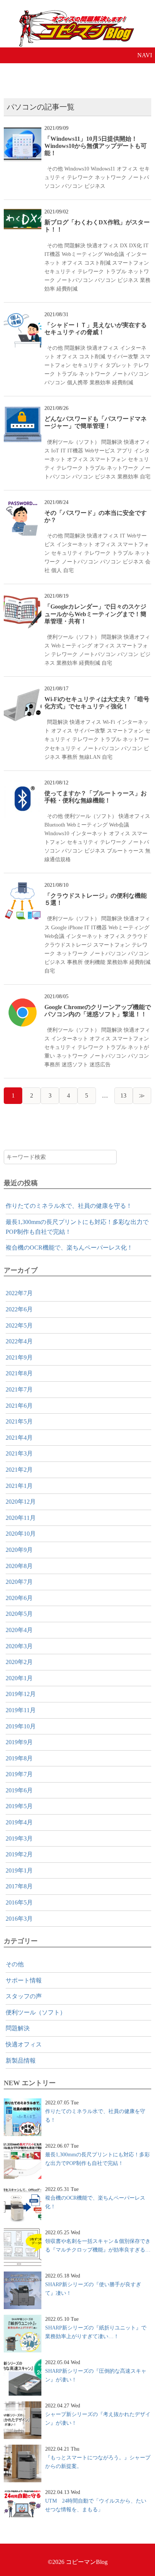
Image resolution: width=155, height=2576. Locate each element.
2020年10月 (21, 1534)
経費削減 (67, 289)
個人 (56, 570)
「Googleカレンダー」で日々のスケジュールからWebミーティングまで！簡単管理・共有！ (95, 614)
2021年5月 (19, 1421)
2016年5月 (19, 1902)
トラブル (116, 271)
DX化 (135, 245)
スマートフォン (131, 263)
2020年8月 (19, 1566)
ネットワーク (111, 177)
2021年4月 (19, 1438)
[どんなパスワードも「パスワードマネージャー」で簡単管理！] (23, 410)
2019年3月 (19, 1838)
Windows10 (77, 169)
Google (59, 927)
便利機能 (95, 962)
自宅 (145, 477)
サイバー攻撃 (123, 356)
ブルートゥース (125, 851)
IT (146, 245)
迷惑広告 (100, 1064)
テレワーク (80, 177)
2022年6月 (19, 1309)
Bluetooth (55, 825)
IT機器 (52, 254)
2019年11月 (21, 1710)
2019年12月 (21, 1694)
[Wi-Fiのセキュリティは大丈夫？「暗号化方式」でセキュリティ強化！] (23, 690)
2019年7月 (19, 1774)
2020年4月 (19, 1630)
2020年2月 (19, 1662)
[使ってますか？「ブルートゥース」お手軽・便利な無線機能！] (23, 785)
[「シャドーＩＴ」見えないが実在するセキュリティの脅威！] (23, 316)
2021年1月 (19, 1486)
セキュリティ (60, 271)
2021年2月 (19, 1470)
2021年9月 (19, 1357)
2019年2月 (19, 1854)
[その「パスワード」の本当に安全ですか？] (23, 504)
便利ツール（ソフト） (73, 442)
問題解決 (75, 245)
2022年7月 (19, 1293)
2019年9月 (19, 1742)
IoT (55, 451)
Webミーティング (82, 254)
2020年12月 (21, 1502)
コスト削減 (97, 263)
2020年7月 (19, 1582)
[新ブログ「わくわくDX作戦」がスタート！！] (23, 214)
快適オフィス (103, 245)
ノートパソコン (75, 280)
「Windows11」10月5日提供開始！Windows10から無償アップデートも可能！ (96, 146)
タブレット (119, 365)
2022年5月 (19, 1325)
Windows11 (103, 169)
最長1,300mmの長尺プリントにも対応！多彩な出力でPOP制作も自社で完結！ (77, 1227)
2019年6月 (19, 1790)
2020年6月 (19, 1598)
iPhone (75, 927)
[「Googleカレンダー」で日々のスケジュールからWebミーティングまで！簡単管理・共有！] (23, 598)
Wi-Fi (109, 722)
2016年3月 (19, 1919)
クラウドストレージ (68, 945)
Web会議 (114, 254)
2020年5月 (19, 1614)
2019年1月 (19, 1870)
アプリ (125, 451)
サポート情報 (24, 1980)
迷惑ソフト (75, 1064)
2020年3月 (19, 1646)
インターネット (75, 544)
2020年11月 (21, 1518)
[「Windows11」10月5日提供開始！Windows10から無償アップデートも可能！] (23, 130)
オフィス (127, 169)
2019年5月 (19, 1806)
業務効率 (100, 382)
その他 (55, 169)
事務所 (70, 757)
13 (123, 1095)
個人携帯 (77, 382)
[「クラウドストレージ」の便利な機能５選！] (23, 887)
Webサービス (100, 451)
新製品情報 (21, 2061)
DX (124, 245)
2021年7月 (19, 1389)
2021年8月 (19, 1373)
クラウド (137, 936)
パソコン (72, 186)
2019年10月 (21, 1726)
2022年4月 (19, 1341)
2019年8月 (19, 1758)
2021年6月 (19, 1406)
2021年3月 (19, 1453)
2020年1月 (19, 1678)
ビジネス (95, 186)
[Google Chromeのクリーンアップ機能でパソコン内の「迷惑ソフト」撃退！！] (23, 998)
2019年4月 (19, 1822)
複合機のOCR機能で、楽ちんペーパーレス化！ (69, 1248)
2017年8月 (19, 1886)
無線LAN (90, 757)
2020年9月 (19, 1550)
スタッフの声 (24, 1996)
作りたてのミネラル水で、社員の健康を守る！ (69, 1206)
